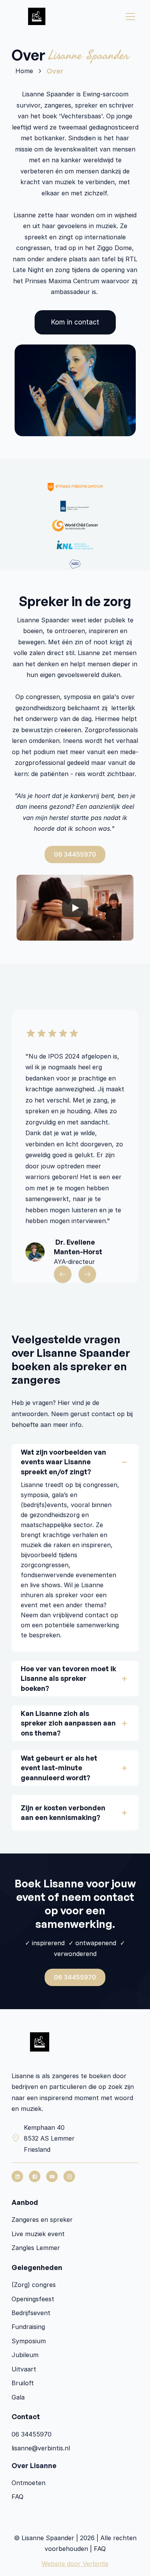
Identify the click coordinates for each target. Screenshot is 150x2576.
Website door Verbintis (75, 2564)
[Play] (75, 908)
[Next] (87, 1274)
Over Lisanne (34, 2465)
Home (24, 71)
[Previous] (63, 1274)
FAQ (100, 2549)
